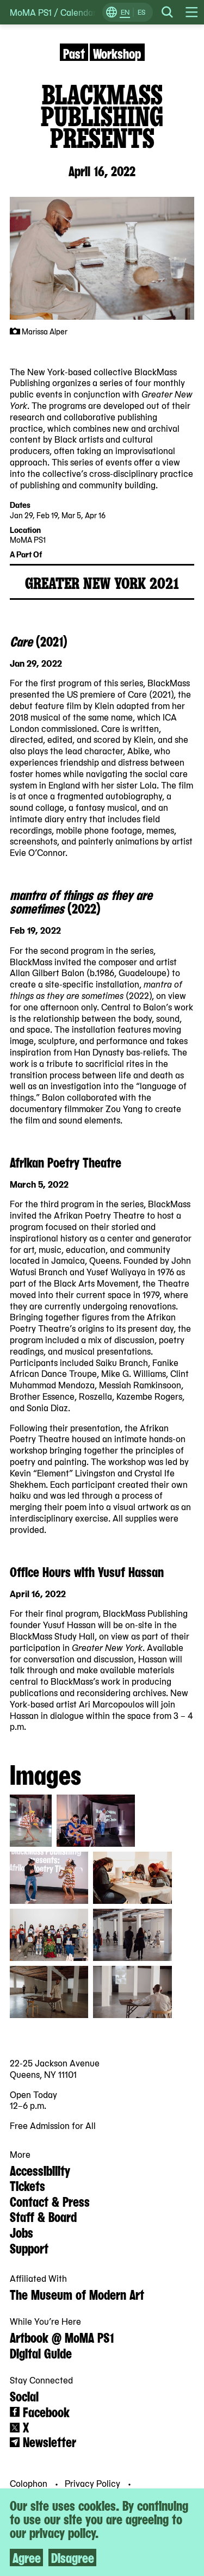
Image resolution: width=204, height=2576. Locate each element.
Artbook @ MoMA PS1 (62, 2337)
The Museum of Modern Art (77, 2294)
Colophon (30, 2483)
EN (125, 12)
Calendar (78, 12)
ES (141, 12)
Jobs (21, 2232)
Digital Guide (41, 2352)
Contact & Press (50, 2201)
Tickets (27, 2185)
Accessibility (40, 2170)
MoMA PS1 (31, 12)
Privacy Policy (94, 2483)
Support (29, 2248)
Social (24, 2395)
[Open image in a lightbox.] (31, 1821)
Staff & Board (43, 2216)
